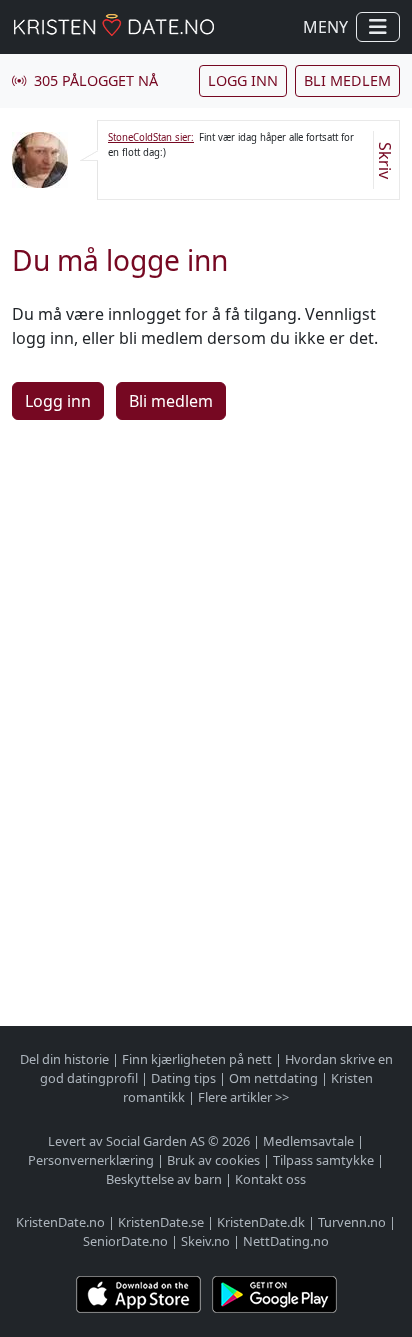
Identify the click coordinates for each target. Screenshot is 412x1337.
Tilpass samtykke (323, 1160)
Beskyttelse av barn (164, 1179)
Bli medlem (347, 80)
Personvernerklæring (91, 1160)
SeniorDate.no (125, 1241)
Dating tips (183, 1078)
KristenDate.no (60, 1222)
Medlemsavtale (308, 1141)
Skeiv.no (205, 1241)
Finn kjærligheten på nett (197, 1059)
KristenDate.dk (261, 1222)
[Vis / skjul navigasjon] (378, 27)
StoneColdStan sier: (151, 137)
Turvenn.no (352, 1222)
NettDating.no (286, 1241)
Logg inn (243, 80)
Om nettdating (273, 1078)
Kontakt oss (270, 1179)
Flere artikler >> (243, 1097)
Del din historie (64, 1059)
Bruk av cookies (213, 1160)
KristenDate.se (161, 1222)
